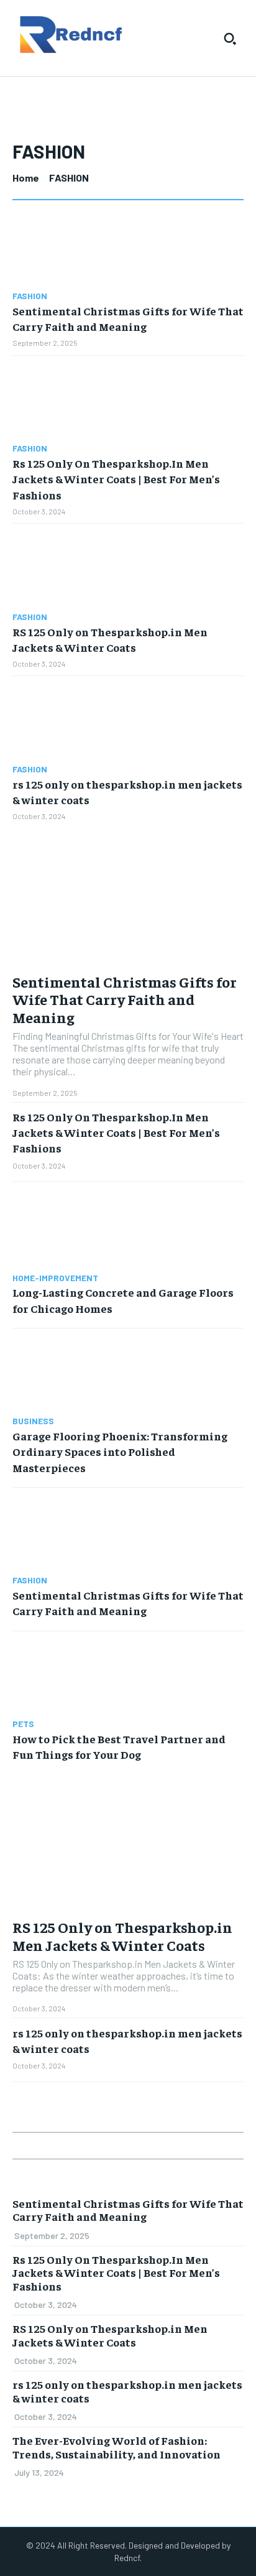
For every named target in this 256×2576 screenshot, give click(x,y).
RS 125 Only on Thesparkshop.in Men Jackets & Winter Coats (122, 1936)
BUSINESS (33, 1421)
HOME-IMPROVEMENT (55, 1278)
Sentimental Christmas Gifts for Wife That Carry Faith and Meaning (128, 318)
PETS (23, 1724)
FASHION (30, 296)
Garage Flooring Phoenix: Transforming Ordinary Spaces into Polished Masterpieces (120, 1451)
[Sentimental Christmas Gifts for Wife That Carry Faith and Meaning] (128, 248)
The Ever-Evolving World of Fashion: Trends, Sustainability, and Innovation (117, 2447)
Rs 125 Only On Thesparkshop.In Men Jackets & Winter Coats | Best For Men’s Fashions (116, 479)
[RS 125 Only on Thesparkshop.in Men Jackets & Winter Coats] (128, 568)
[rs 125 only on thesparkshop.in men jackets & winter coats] (128, 720)
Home (26, 178)
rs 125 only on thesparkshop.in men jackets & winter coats (127, 2391)
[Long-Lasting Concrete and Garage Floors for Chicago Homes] (128, 1229)
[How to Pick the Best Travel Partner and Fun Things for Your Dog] (128, 1675)
